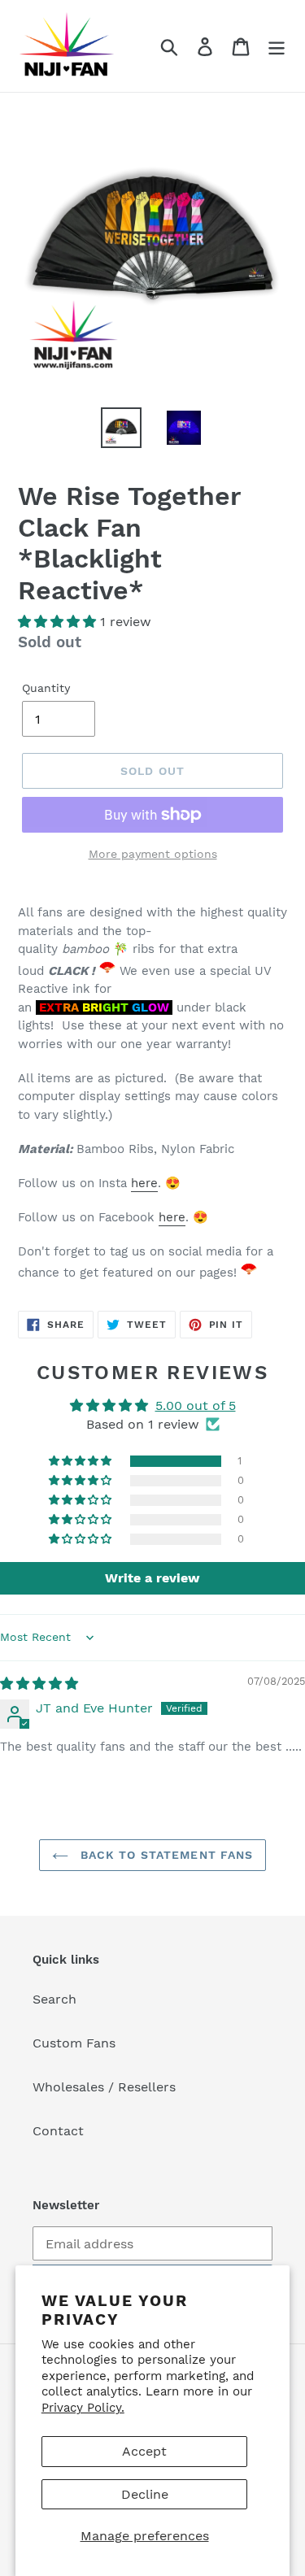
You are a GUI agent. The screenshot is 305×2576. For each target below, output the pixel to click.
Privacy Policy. (83, 2408)
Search (54, 1999)
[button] (59, 622)
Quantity (46, 688)
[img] (39, 1684)
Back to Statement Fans (165, 1855)
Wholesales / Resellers (104, 2087)
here (144, 1183)
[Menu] (277, 46)
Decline (145, 2494)
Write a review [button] (152, 1578)
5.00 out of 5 (196, 1405)
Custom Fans (74, 2043)
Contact (58, 2131)
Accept (144, 2451)
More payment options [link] (153, 854)
